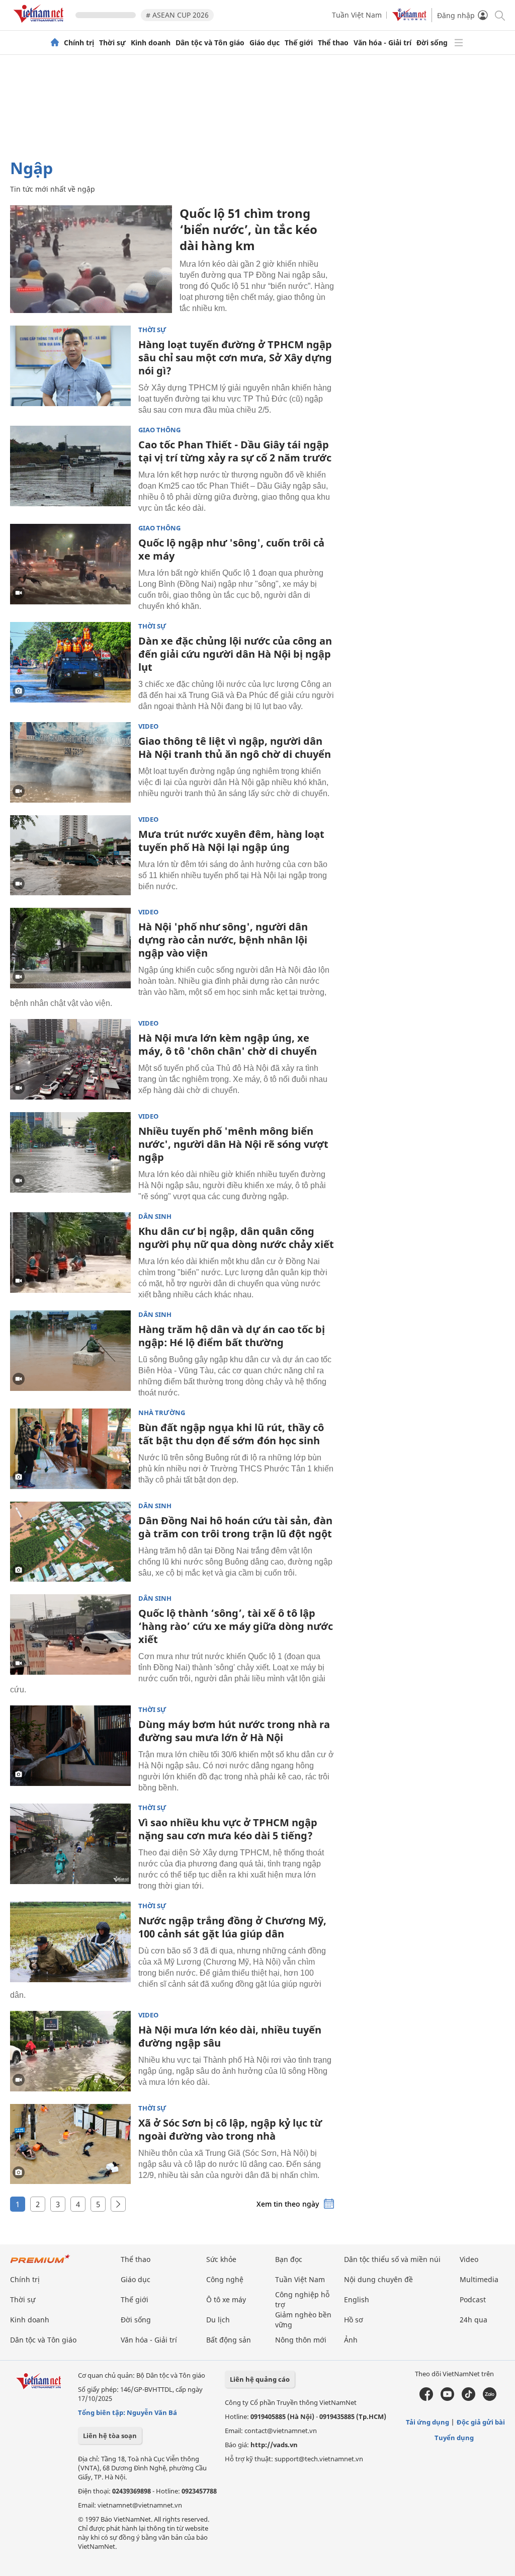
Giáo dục (265, 43)
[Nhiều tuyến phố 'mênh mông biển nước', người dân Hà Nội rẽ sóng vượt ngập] (70, 1152)
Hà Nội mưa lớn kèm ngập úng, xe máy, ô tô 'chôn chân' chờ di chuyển (228, 1044)
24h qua (474, 2320)
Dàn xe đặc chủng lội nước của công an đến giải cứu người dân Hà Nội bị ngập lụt (235, 654)
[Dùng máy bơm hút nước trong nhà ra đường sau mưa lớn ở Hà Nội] (70, 1746)
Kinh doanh (151, 43)
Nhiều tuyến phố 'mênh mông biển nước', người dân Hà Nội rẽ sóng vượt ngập (233, 1144)
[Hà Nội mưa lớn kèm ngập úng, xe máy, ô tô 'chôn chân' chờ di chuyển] (70, 1059)
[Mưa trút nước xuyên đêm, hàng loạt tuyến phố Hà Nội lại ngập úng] (70, 855)
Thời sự (112, 43)
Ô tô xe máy (226, 2299)
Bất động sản (229, 2340)
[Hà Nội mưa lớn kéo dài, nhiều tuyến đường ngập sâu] (70, 2051)
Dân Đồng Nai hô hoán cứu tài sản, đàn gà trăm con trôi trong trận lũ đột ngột (235, 1527)
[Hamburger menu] (459, 43)
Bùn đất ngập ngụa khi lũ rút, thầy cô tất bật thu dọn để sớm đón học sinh (231, 1434)
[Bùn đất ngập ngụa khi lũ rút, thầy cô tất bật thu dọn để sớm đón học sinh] (70, 1449)
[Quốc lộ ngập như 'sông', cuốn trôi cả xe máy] (70, 564)
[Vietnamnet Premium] (40, 2264)
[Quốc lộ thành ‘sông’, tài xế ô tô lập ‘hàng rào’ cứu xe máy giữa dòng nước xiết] (70, 1634)
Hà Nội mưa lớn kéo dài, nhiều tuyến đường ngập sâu (230, 2036)
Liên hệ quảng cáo (260, 2379)
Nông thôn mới (301, 2340)
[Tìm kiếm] (499, 15)
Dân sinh (155, 1217)
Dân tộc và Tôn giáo (210, 43)
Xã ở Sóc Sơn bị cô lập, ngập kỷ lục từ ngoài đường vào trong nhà (230, 2129)
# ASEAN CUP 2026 (177, 15)
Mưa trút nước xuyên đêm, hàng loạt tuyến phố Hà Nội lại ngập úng (231, 841)
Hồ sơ (354, 2320)
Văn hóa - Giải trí (382, 43)
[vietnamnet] (40, 24)
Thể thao (333, 43)
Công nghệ (225, 2279)
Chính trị (79, 43)
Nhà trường (162, 1413)
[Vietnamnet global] (409, 18)
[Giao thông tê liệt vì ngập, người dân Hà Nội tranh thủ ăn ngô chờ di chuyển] (70, 762)
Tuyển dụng (454, 2438)
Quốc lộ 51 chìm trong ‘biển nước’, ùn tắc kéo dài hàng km (248, 229)
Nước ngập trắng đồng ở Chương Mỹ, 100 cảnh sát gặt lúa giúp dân (232, 1927)
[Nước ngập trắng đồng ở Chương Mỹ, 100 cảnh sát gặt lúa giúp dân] (70, 1942)
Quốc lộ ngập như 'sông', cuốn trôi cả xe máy (231, 549)
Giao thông (159, 430)
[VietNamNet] (55, 43)
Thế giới (299, 43)
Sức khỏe (221, 2259)
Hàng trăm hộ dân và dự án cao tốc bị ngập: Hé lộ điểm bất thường (232, 1336)
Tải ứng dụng (427, 2422)
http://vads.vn (274, 2445)
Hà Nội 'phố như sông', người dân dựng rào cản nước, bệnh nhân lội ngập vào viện (223, 940)
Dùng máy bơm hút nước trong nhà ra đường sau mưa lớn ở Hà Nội (234, 1731)
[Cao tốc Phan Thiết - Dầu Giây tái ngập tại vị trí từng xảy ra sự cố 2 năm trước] (70, 466)
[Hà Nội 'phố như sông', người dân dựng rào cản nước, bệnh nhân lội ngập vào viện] (70, 948)
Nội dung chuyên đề (378, 2279)
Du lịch (218, 2320)
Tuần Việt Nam (357, 15)
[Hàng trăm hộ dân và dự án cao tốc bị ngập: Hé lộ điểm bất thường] (70, 1351)
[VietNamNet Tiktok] (468, 2398)
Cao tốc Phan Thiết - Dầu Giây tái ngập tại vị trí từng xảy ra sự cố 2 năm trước (235, 451)
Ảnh (351, 2340)
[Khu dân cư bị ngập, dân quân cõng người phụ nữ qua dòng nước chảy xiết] (70, 1253)
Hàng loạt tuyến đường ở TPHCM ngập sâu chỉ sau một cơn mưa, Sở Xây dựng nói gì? (235, 358)
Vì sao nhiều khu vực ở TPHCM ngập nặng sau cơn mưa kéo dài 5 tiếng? (228, 1829)
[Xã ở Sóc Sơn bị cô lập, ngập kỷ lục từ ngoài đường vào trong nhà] (70, 2144)
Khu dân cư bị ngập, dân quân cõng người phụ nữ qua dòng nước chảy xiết (236, 1238)
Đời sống (432, 43)
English (357, 2299)
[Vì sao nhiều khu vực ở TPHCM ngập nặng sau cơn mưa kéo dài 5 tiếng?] (70, 1844)
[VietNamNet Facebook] (426, 2398)
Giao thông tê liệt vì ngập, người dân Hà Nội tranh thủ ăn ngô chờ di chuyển (235, 748)
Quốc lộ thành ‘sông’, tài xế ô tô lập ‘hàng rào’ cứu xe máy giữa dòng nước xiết (236, 1626)
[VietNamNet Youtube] (447, 2398)
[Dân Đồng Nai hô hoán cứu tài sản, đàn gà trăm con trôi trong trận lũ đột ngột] (70, 1542)
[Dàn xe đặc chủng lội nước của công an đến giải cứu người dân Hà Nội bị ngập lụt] (70, 662)
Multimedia (479, 2279)
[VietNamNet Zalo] (490, 2398)
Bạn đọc (289, 2259)
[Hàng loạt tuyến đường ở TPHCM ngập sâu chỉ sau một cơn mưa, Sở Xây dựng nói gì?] (70, 366)
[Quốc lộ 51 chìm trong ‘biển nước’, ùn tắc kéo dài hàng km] (91, 259)
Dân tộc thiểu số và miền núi (392, 2259)
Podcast (473, 2299)
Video (148, 726)
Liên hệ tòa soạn (110, 2436)
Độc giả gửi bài (481, 2422)
